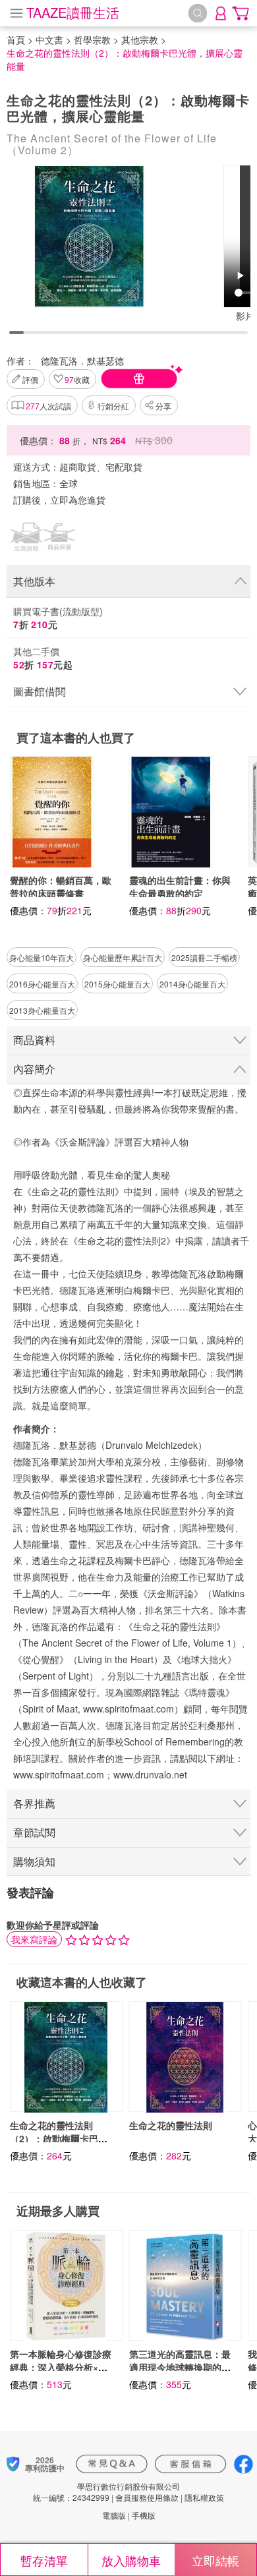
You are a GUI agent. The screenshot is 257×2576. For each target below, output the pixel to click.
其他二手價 (43, 658)
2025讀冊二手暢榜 (204, 957)
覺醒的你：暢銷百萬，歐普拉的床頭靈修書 (61, 887)
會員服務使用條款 (147, 2497)
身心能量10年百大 (42, 957)
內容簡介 (34, 1069)
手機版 (144, 2515)
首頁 (16, 40)
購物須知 (34, 1861)
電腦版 (114, 2515)
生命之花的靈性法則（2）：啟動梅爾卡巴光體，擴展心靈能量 (59, 2138)
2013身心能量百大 (42, 1010)
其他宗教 (140, 40)
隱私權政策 (204, 2497)
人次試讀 (48, 406)
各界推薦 (34, 1803)
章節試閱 (34, 1832)
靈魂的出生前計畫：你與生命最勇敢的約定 (180, 887)
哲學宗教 (92, 40)
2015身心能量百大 (117, 984)
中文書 (49, 40)
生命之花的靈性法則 (171, 2125)
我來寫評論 (34, 1939)
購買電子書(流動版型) (58, 618)
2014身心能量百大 (192, 984)
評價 (30, 379)
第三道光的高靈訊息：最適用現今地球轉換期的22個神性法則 (180, 2367)
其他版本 (34, 581)
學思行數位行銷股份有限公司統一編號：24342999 (106, 2492)
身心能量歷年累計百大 (123, 957)
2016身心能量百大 (42, 984)
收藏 (77, 379)
